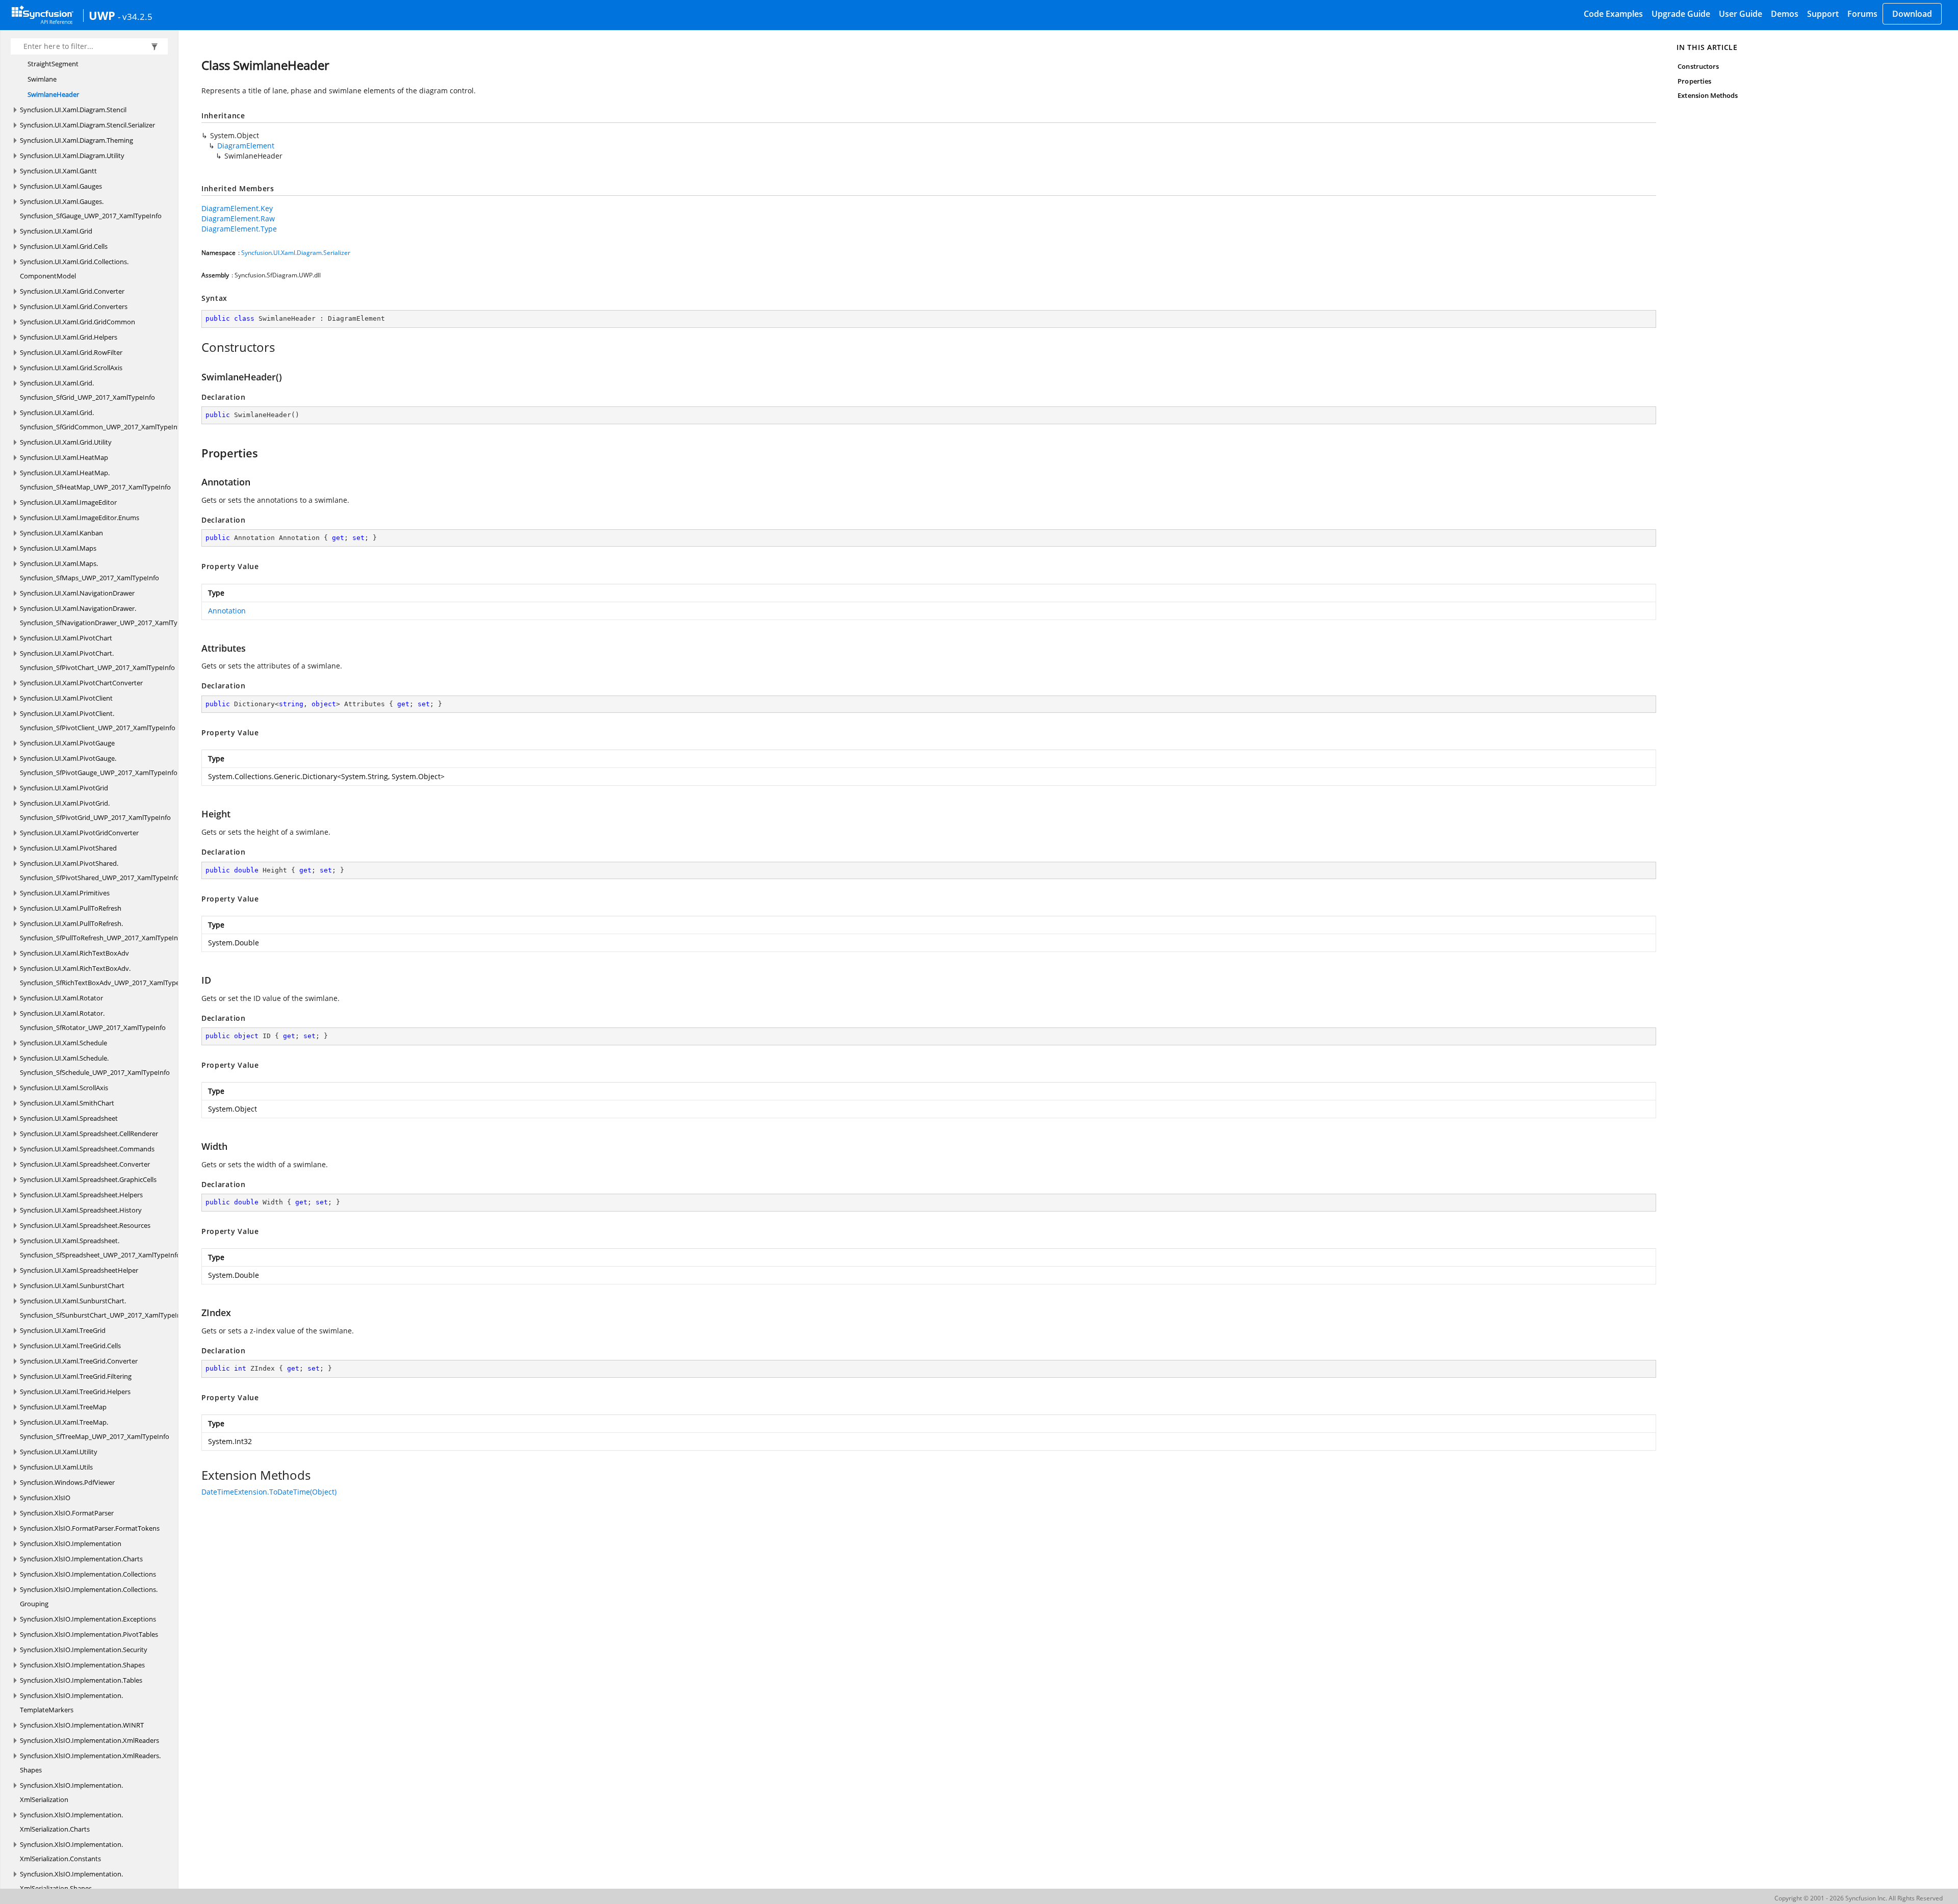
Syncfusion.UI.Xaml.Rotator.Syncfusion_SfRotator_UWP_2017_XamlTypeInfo (93, 1020)
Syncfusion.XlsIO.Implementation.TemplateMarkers (71, 1703)
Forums (1862, 14)
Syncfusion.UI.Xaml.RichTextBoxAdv (74, 953)
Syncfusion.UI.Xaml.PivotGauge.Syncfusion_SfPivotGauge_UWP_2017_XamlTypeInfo (99, 765)
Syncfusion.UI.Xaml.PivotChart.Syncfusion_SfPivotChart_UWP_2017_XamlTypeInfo (97, 660)
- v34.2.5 (135, 16)
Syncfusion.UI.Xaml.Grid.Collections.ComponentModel (74, 269)
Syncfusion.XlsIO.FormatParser (67, 1513)
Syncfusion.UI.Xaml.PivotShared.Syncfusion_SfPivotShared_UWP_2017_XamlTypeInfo (100, 870)
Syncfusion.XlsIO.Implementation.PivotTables (89, 1634)
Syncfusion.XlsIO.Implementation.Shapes (82, 1665)
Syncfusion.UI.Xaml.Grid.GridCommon (78, 322)
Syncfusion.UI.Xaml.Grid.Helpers (69, 337)
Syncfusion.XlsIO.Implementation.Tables (81, 1680)
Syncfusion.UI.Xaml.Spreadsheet (69, 1118)
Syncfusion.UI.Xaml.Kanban (61, 533)
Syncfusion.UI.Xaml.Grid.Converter (72, 291)
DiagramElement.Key (237, 208)
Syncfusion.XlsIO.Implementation (71, 1543)
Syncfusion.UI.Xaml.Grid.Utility (66, 442)
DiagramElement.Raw (238, 218)
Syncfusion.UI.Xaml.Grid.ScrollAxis (71, 368)
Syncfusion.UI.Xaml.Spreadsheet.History (81, 1210)
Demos (1785, 14)
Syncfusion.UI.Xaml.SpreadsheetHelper (79, 1270)
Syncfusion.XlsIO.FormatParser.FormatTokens (90, 1528)
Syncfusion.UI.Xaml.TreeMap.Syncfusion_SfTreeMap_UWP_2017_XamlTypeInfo (95, 1429)
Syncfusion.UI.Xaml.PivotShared (68, 848)
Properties (1694, 81)
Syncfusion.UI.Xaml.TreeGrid (63, 1330)
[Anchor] (196, 347)
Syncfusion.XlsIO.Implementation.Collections (88, 1574)
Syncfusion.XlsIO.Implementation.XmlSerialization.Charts (71, 1822)
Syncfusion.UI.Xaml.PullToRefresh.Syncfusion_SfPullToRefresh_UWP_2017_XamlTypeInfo (102, 931)
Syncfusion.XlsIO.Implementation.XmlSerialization (71, 1792)
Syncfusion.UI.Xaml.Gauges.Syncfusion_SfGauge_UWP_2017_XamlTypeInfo (91, 209)
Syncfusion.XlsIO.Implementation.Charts (81, 1559)
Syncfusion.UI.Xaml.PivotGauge (67, 743)
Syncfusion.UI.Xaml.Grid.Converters (74, 306)
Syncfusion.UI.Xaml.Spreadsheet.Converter (85, 1164)
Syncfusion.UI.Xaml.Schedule (63, 1043)
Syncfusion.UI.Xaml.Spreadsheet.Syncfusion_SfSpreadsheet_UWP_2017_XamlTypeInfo (100, 1248)
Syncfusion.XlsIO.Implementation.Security (84, 1650)
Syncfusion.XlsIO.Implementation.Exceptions (88, 1619)
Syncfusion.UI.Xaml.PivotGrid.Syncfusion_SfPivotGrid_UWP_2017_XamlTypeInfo (95, 810)
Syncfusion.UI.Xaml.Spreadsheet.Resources (85, 1225)
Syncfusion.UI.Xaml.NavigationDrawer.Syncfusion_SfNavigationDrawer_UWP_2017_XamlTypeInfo (109, 615)
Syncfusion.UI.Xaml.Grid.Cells (64, 246)
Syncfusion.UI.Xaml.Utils (56, 1467)
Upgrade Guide (1681, 14)
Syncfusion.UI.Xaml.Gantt (58, 171)
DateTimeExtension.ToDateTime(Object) (269, 1492)
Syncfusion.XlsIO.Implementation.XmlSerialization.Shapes (71, 1881)
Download (1912, 14)
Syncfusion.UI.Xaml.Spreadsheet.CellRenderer (89, 1134)
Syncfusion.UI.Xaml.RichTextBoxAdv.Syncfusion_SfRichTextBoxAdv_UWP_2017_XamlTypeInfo (106, 975)
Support (1823, 14)
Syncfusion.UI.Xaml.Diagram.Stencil (73, 110)
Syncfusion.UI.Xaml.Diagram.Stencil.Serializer (87, 125)
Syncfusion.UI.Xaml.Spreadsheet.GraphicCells (88, 1179)
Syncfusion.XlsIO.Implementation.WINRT (82, 1725)
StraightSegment (53, 64)
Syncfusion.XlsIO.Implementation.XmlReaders (89, 1740)
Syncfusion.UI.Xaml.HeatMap (64, 457)
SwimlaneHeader (53, 94)
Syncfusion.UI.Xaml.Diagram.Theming (76, 140)
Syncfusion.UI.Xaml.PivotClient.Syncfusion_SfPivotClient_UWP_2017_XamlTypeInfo (98, 721)
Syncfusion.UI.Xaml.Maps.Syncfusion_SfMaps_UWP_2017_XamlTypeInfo (89, 571)
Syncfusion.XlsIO (45, 1498)
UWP (102, 15)
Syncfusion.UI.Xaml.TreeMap (63, 1407)
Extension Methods (1708, 95)
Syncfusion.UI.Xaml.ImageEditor (68, 502)
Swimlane (42, 79)
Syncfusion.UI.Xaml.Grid (56, 231)
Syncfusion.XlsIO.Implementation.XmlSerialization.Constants (71, 1851)
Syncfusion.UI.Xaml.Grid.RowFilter (71, 352)
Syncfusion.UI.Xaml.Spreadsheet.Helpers (81, 1195)
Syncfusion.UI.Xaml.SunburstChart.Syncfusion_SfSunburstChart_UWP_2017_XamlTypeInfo (104, 1308)
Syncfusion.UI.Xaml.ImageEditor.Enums (80, 518)
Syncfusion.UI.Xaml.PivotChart (66, 638)
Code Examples (1613, 14)
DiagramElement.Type (239, 229)
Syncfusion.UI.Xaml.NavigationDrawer (77, 593)
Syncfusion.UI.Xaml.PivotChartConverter (81, 683)
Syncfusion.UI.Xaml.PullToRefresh (71, 908)
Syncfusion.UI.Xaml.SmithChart (67, 1103)
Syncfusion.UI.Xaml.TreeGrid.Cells (70, 1346)
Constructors (1698, 66)
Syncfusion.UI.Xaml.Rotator (61, 998)
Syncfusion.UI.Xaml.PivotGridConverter (79, 833)
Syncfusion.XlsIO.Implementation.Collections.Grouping (89, 1597)
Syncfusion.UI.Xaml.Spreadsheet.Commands (87, 1149)
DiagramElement (246, 146)
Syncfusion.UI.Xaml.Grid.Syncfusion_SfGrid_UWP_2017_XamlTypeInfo (87, 390)
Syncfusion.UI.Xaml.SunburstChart (72, 1285)
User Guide (1741, 14)
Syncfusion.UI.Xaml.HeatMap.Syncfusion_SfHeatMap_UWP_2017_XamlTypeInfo (95, 480)
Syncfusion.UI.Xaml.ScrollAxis (64, 1088)
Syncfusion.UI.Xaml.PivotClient (66, 698)
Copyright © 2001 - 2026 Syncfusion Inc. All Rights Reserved (1859, 1898)
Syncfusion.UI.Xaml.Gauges (61, 186)
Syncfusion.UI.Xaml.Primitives (65, 893)
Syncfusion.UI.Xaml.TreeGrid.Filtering (76, 1376)
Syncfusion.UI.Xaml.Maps (58, 548)
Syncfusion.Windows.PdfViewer (67, 1482)
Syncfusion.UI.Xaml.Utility (59, 1452)
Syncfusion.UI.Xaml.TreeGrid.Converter (79, 1361)
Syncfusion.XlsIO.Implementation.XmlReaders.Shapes (90, 1763)
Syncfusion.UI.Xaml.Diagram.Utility (72, 156)
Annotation (227, 611)
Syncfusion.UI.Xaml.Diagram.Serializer (296, 253)
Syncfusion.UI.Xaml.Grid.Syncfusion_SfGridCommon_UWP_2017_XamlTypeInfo (102, 420)
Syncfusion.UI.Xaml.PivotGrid (64, 788)
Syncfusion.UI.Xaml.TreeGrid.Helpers (75, 1392)
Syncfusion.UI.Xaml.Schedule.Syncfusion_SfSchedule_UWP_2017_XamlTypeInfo (95, 1065)
